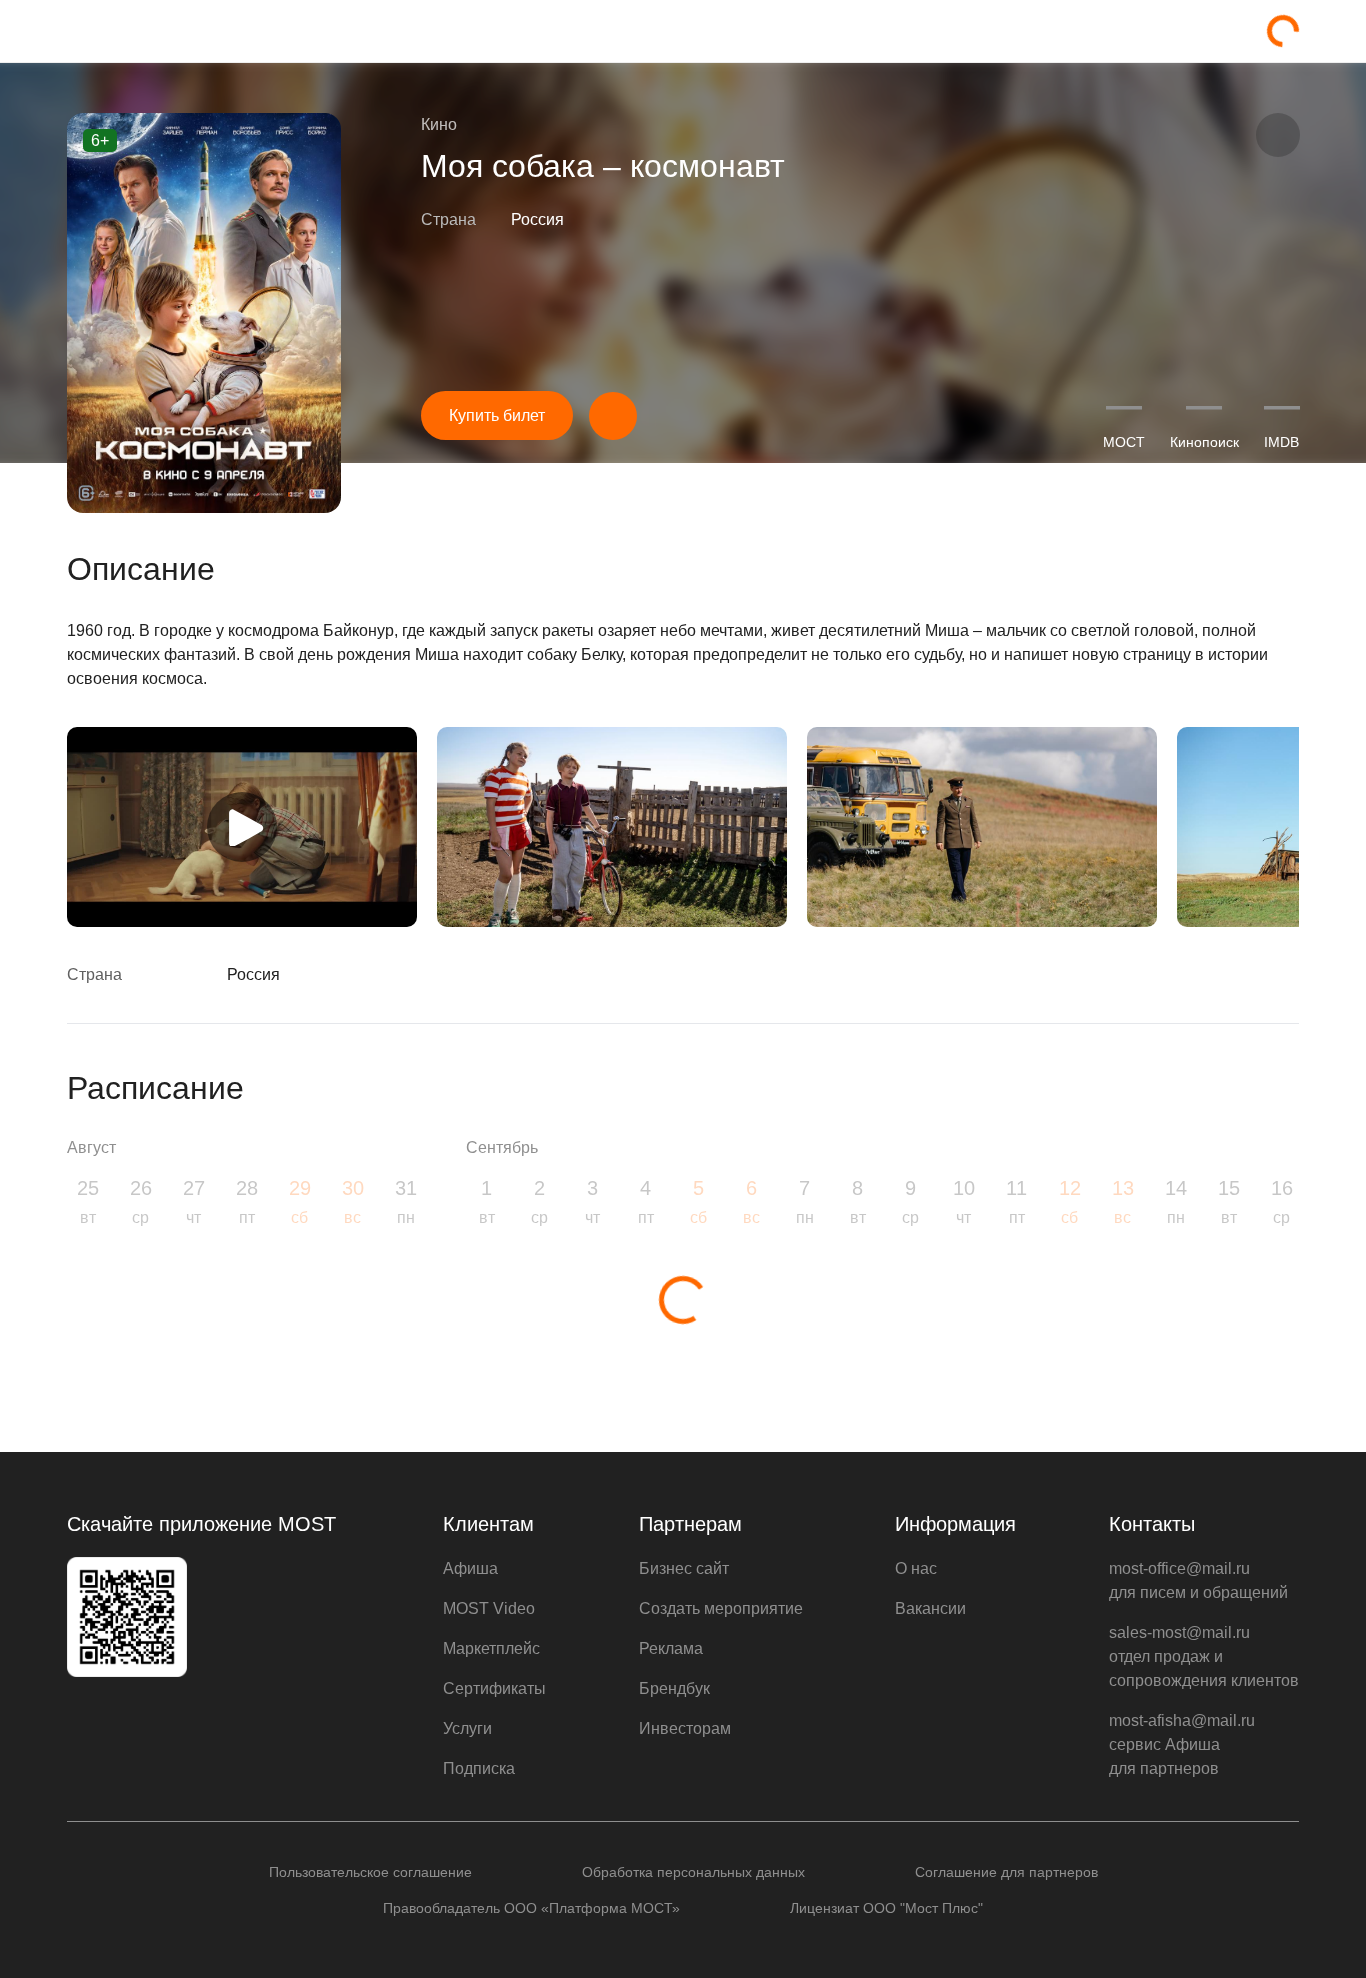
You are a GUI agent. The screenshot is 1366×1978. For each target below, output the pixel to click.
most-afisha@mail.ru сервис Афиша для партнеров (1182, 1744)
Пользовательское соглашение (370, 1872)
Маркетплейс (491, 1648)
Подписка (479, 1768)
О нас (916, 1568)
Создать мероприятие (721, 1608)
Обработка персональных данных (693, 1872)
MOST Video (489, 1608)
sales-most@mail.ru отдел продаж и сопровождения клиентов (1204, 1656)
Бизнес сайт (684, 1568)
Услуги (467, 1728)
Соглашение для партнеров (1006, 1872)
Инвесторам (685, 1728)
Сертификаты (494, 1688)
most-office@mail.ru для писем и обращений (1198, 1580)
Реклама (671, 1648)
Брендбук (674, 1688)
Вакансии (930, 1608)
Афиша (470, 1568)
